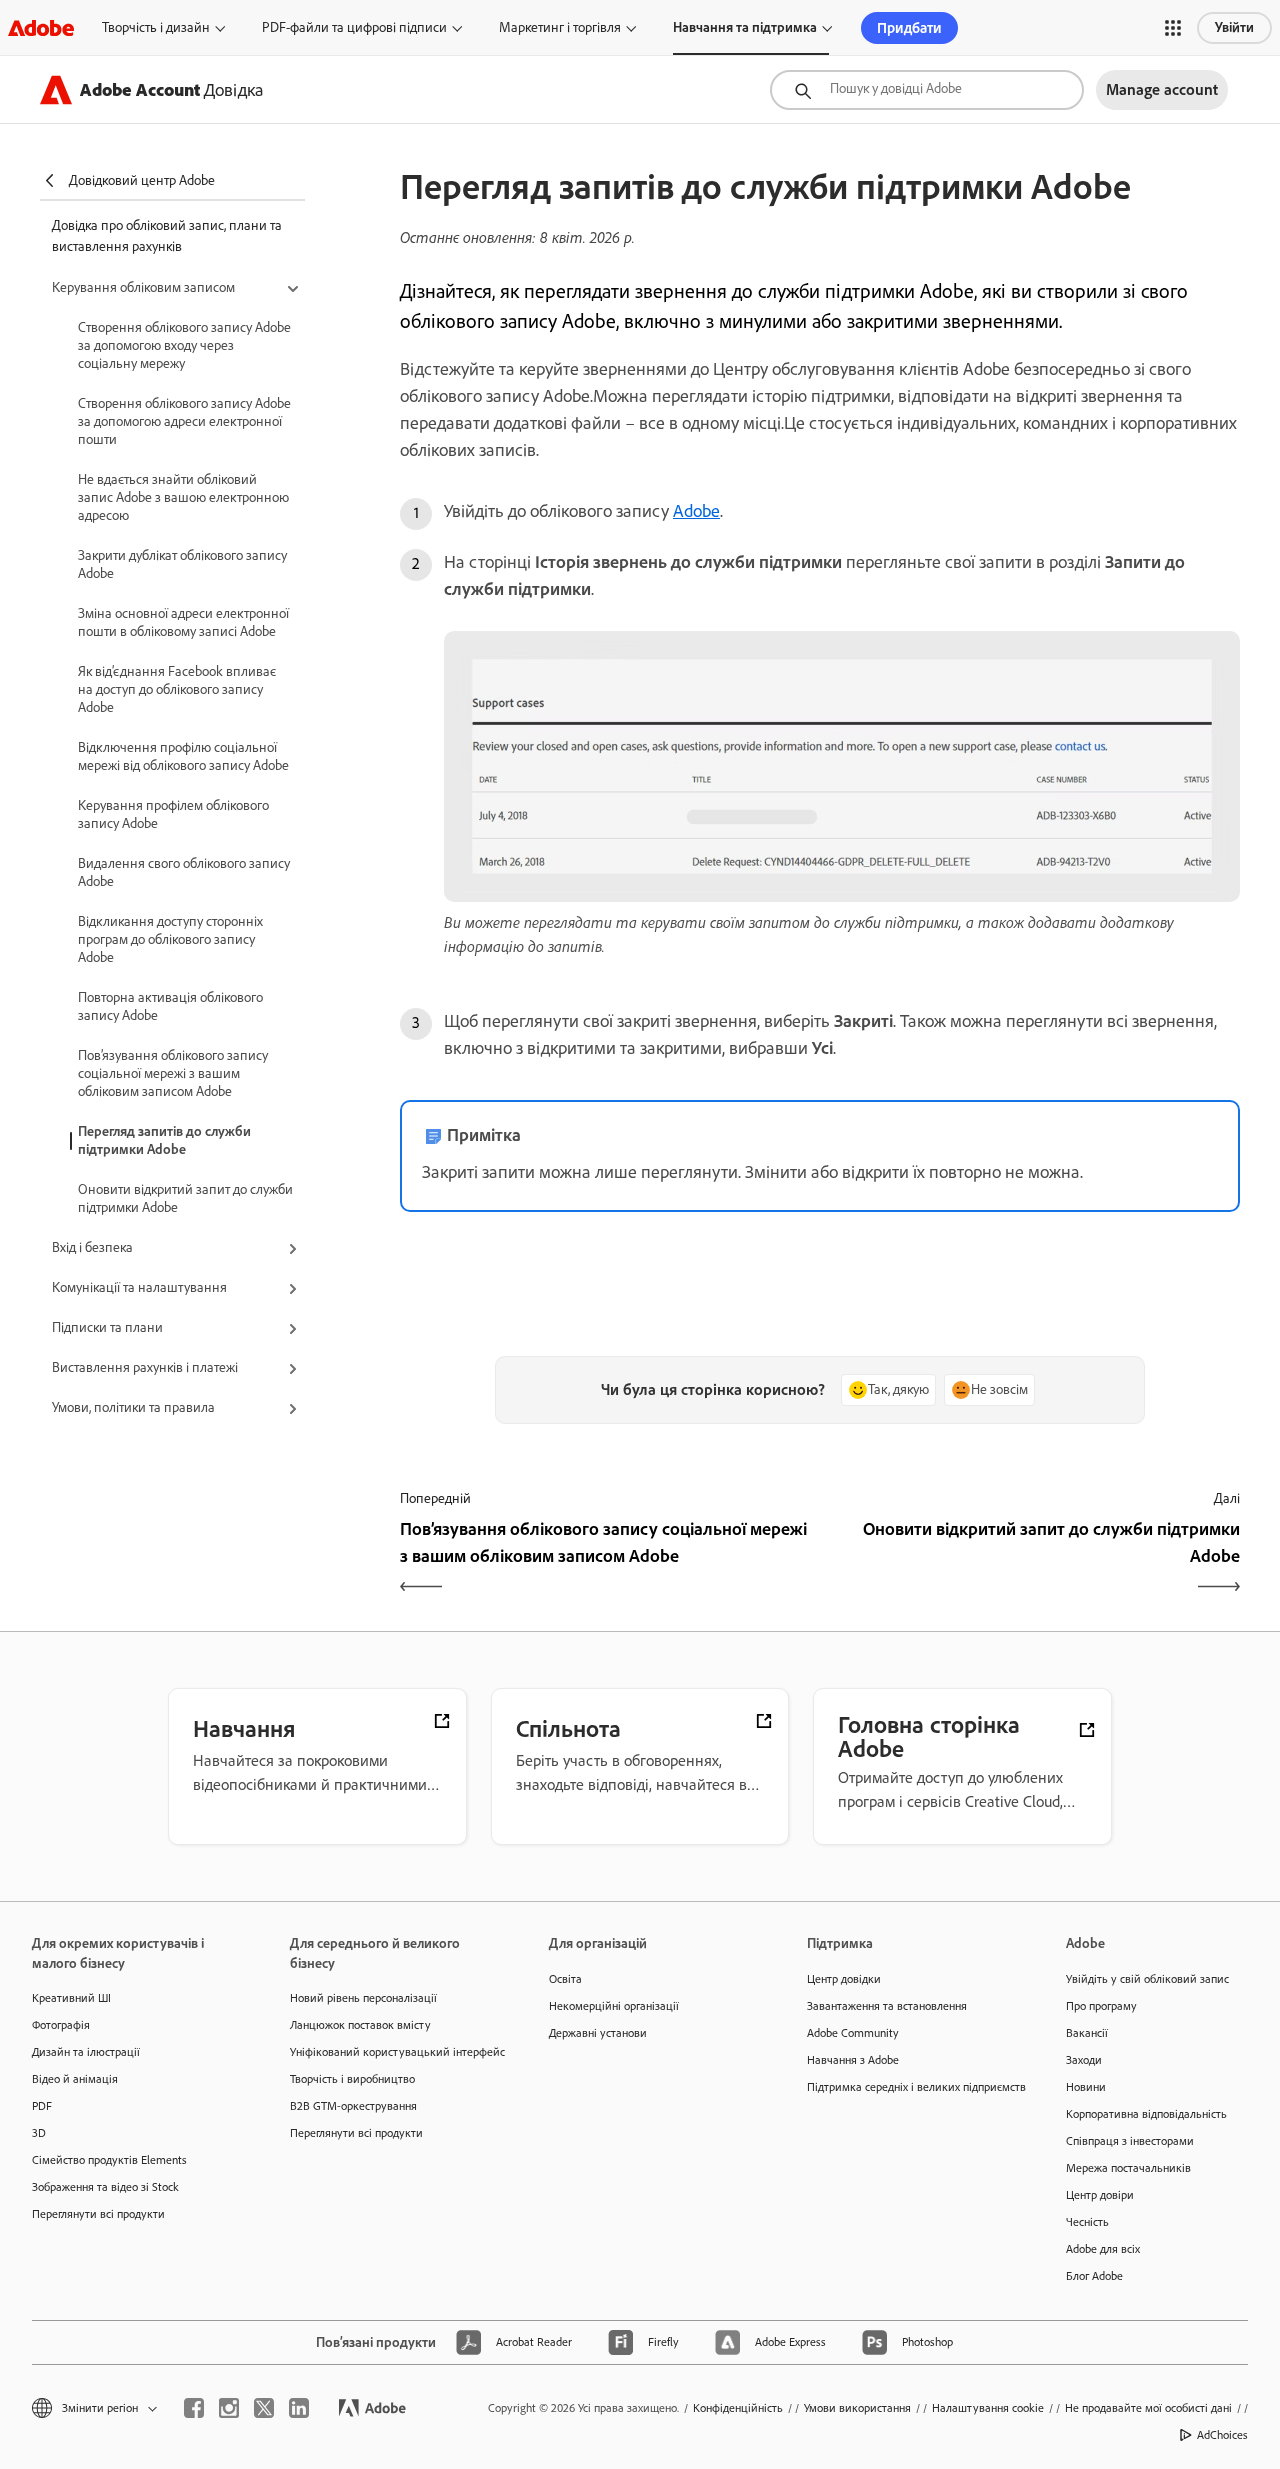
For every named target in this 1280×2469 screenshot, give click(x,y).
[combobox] (927, 90)
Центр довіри (1100, 2195)
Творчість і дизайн (156, 27)
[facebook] (194, 2408)
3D (39, 2133)
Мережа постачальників (1128, 2168)
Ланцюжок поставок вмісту (360, 2025)
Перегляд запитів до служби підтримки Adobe (164, 1140)
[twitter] (264, 2408)
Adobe (696, 511)
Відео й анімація (75, 2079)
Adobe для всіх (1103, 2249)
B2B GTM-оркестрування (353, 2106)
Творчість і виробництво (352, 2079)
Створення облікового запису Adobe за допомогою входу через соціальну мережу (184, 345)
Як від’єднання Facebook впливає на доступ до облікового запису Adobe (177, 689)
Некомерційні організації (614, 2006)
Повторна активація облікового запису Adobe (170, 1006)
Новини (1086, 2087)
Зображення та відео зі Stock (105, 2187)
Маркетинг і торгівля (560, 27)
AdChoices (1222, 2435)
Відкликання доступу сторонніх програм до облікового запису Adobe (170, 939)
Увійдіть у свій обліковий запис (1147, 1979)
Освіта (565, 1979)
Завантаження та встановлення (887, 2006)
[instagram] (229, 2408)
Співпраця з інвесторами (1130, 2141)
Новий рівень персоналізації (363, 1998)
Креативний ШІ (71, 1998)
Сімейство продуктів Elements (109, 2160)
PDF (42, 2106)
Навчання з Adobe (853, 2060)
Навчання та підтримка (745, 27)
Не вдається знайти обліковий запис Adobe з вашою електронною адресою (183, 497)
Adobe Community (853, 2033)
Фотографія (61, 2025)
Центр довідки (844, 1979)
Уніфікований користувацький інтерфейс (389, 2052)
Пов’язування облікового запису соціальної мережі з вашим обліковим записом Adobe (173, 1073)
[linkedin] (299, 2408)
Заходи (1084, 2060)
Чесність (1087, 2222)
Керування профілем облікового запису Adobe (173, 814)
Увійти (1234, 27)
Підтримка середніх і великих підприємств (906, 2087)
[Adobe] (41, 27)
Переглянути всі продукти (98, 2214)
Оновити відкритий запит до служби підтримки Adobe (185, 1198)
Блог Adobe (1094, 2276)
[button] (1173, 28)
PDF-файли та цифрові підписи (354, 27)
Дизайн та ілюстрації (86, 2052)
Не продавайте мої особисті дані (1148, 2408)
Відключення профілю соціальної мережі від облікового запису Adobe (183, 756)
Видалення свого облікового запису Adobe (184, 872)
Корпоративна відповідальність (1146, 2114)
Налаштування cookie (988, 2408)
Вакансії (1087, 2033)
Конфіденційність (738, 2408)
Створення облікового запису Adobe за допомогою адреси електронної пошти (184, 421)
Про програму (1101, 2006)
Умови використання (857, 2408)
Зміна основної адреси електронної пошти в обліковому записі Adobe (183, 622)
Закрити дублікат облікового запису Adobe (182, 564)
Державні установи (598, 2033)
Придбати (909, 28)
